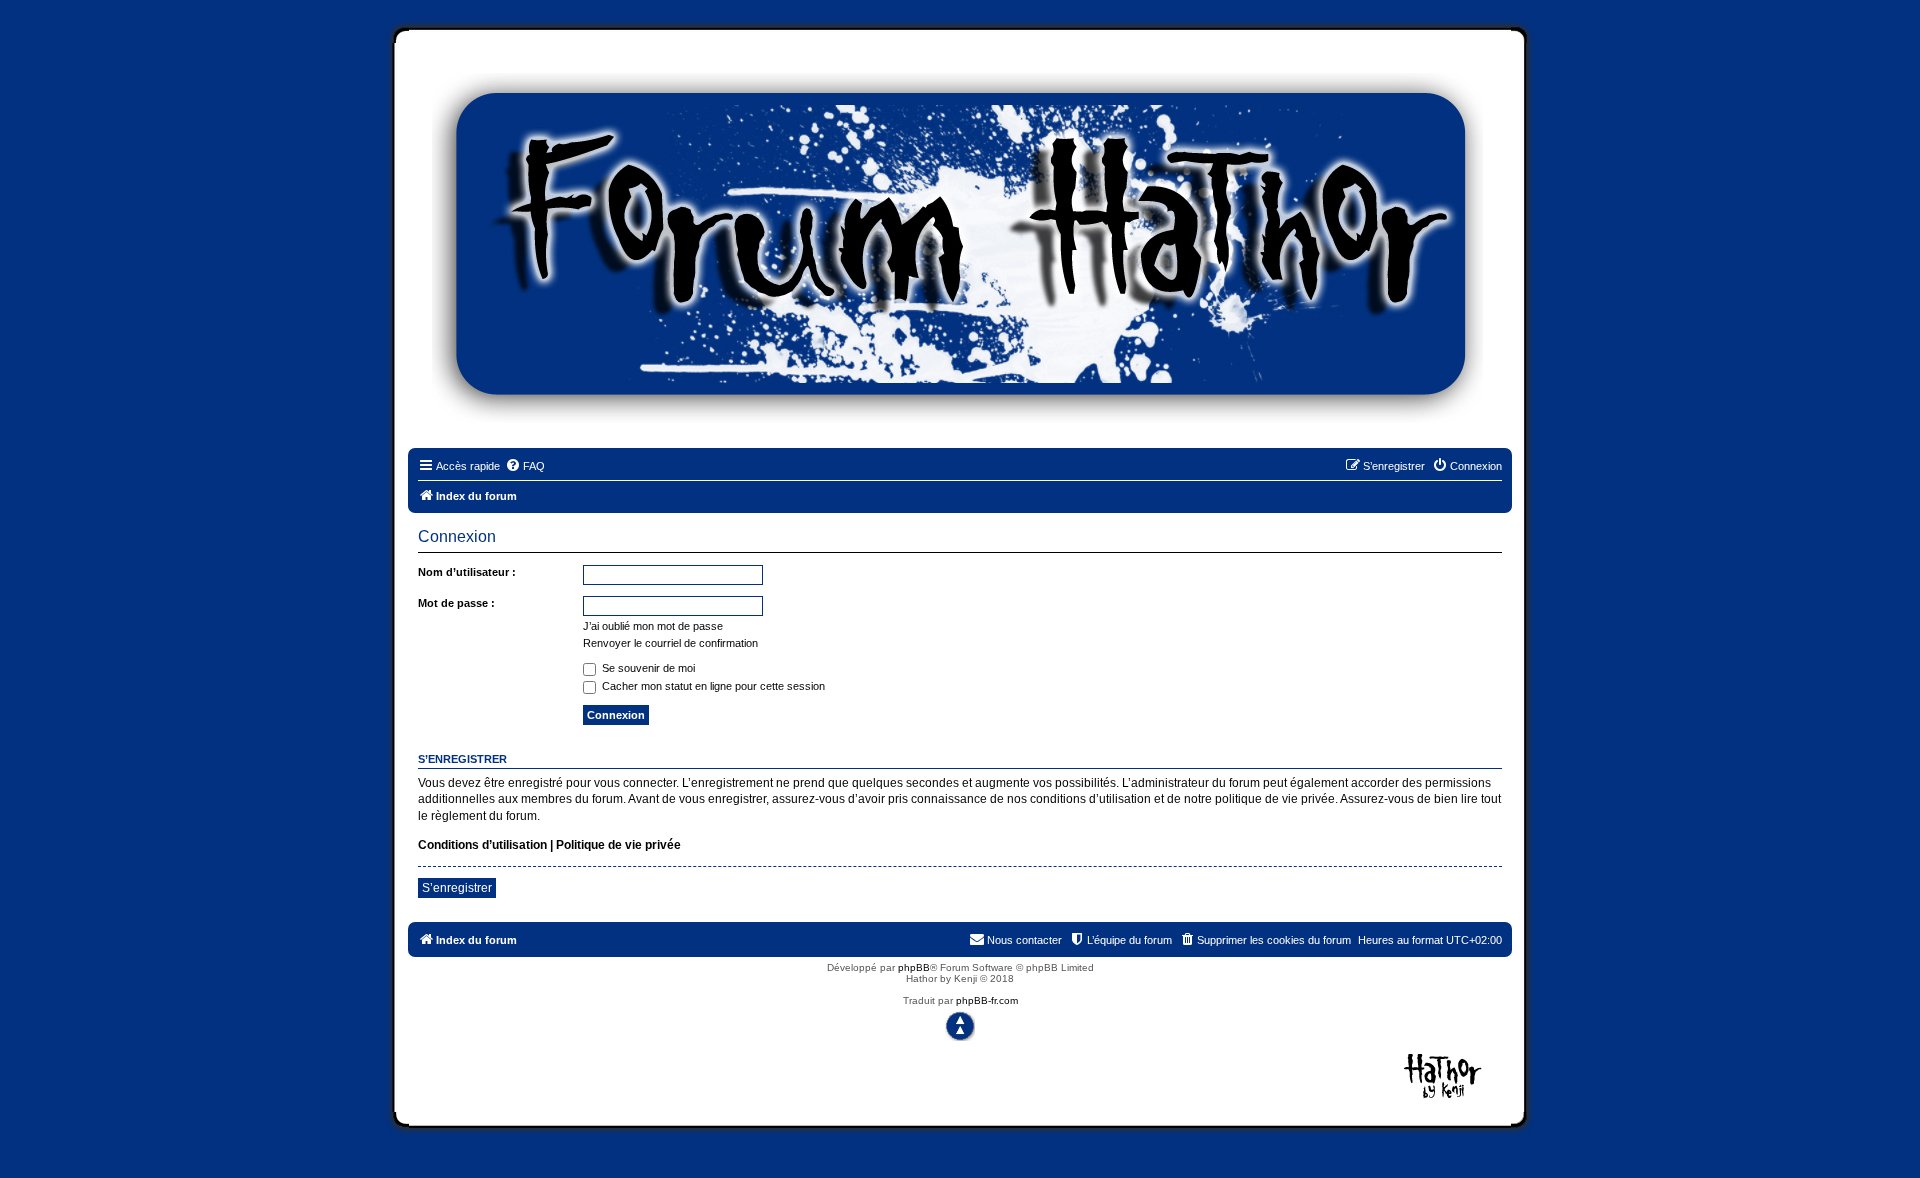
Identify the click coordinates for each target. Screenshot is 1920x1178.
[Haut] (960, 1026)
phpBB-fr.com (987, 1000)
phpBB (914, 967)
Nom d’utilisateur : (467, 572)
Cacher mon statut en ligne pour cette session (712, 686)
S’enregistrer (457, 888)
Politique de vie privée (618, 845)
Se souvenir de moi (647, 668)
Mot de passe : (456, 603)
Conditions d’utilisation (482, 845)
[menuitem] (525, 466)
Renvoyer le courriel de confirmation (670, 643)
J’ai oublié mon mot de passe (653, 626)
